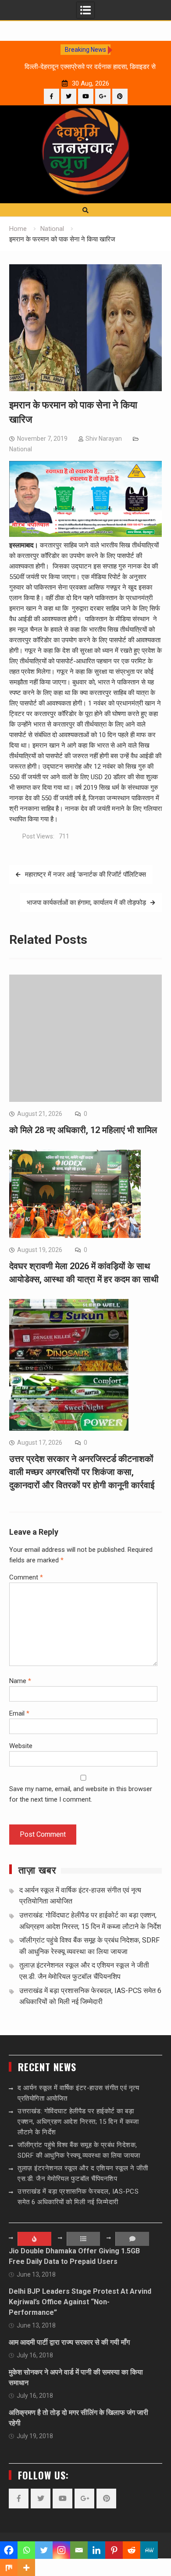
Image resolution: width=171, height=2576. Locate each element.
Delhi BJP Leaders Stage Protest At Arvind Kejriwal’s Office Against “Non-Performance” (80, 2302)
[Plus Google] (103, 96)
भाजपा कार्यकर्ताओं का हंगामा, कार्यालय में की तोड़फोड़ (86, 903)
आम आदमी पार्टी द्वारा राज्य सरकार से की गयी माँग (69, 2342)
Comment (26, 1577)
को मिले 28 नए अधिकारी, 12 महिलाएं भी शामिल (83, 1130)
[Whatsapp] (26, 2550)
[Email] (79, 2550)
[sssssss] (85, 535)
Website (21, 1746)
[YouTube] (86, 96)
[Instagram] (61, 2550)
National (21, 449)
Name (20, 1681)
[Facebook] (52, 96)
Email (19, 1713)
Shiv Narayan (104, 439)
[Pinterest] (120, 96)
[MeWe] (149, 2550)
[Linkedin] (96, 2550)
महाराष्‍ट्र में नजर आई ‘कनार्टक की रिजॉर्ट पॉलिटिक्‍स (85, 874)
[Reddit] (132, 2550)
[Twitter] (69, 96)
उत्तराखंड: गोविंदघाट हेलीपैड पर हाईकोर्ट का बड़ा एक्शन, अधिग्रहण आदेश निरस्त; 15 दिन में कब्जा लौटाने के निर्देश (78, 2122)
